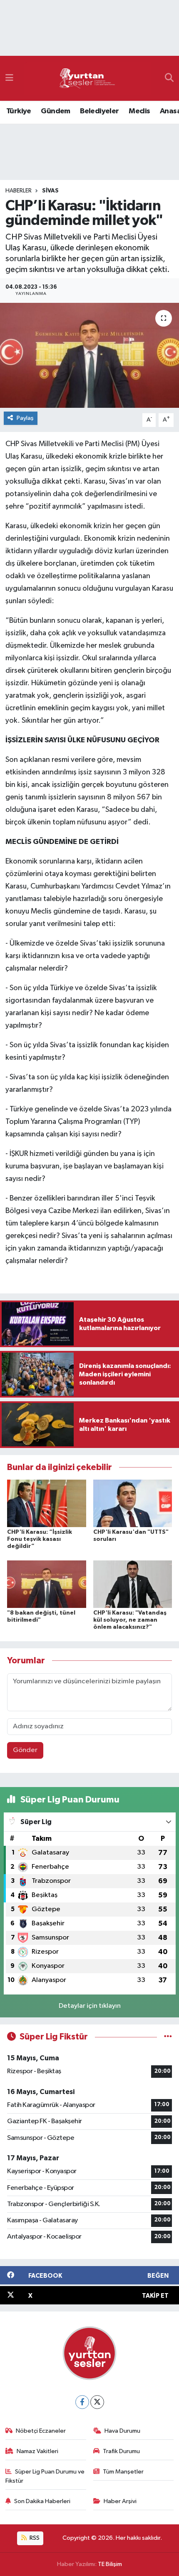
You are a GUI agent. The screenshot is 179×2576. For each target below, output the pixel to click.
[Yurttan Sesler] (87, 79)
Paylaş (25, 418)
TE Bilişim (110, 2564)
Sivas (50, 191)
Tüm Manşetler (123, 2472)
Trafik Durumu (121, 2451)
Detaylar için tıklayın (90, 2006)
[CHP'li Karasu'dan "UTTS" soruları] (133, 1503)
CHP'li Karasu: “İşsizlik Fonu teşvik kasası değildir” (40, 1539)
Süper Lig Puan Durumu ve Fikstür (45, 2476)
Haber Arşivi (120, 2501)
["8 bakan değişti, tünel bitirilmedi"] (47, 1584)
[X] (97, 2402)
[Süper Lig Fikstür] (168, 2037)
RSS (34, 2538)
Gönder (25, 1750)
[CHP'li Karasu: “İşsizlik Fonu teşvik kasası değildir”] (47, 1503)
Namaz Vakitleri (37, 2451)
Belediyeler (99, 111)
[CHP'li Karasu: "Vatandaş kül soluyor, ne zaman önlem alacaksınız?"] (133, 1584)
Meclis (139, 111)
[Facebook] (82, 2402)
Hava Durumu (122, 2431)
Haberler (19, 191)
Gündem (55, 111)
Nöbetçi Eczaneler (41, 2431)
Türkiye (19, 111)
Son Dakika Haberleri (42, 2501)
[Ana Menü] (9, 78)
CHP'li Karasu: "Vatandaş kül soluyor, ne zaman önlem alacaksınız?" (130, 1620)
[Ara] (169, 78)
